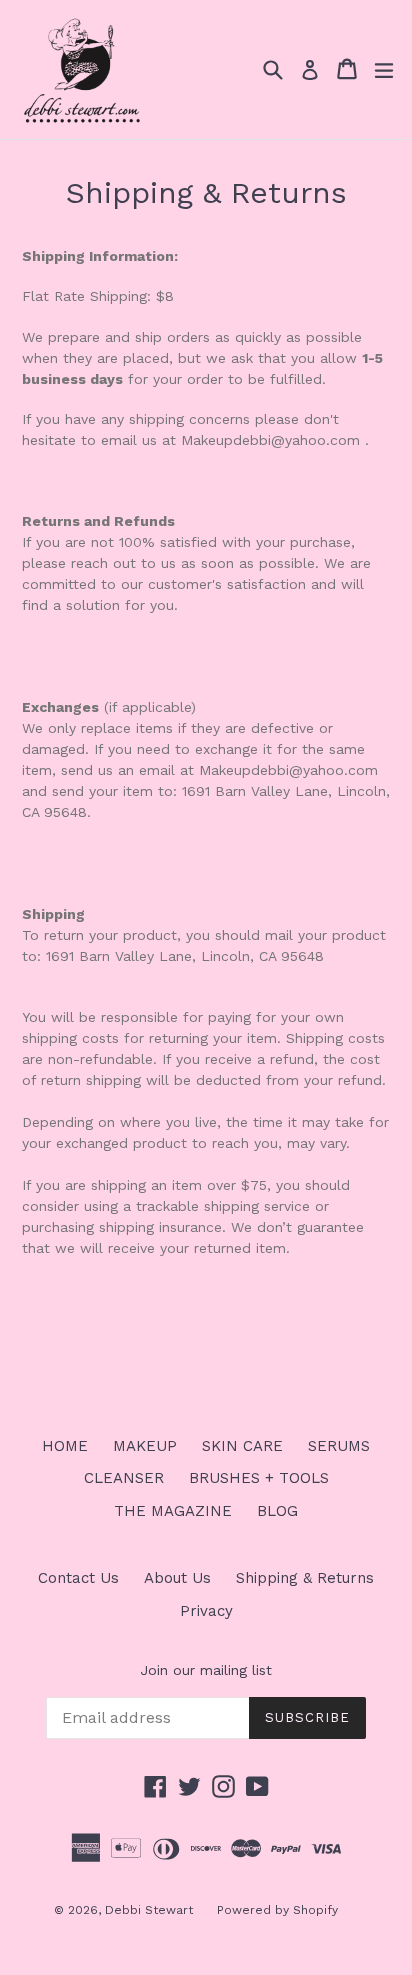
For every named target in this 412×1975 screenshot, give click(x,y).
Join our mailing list (206, 1670)
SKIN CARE (242, 1446)
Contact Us (78, 1578)
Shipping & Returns (305, 1578)
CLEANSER (124, 1478)
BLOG (277, 1511)
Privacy (206, 1611)
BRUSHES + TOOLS (259, 1478)
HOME (65, 1446)
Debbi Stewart (151, 1910)
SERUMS (339, 1446)
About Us (177, 1578)
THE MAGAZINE (173, 1511)
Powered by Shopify (277, 1910)
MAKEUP (145, 1446)
